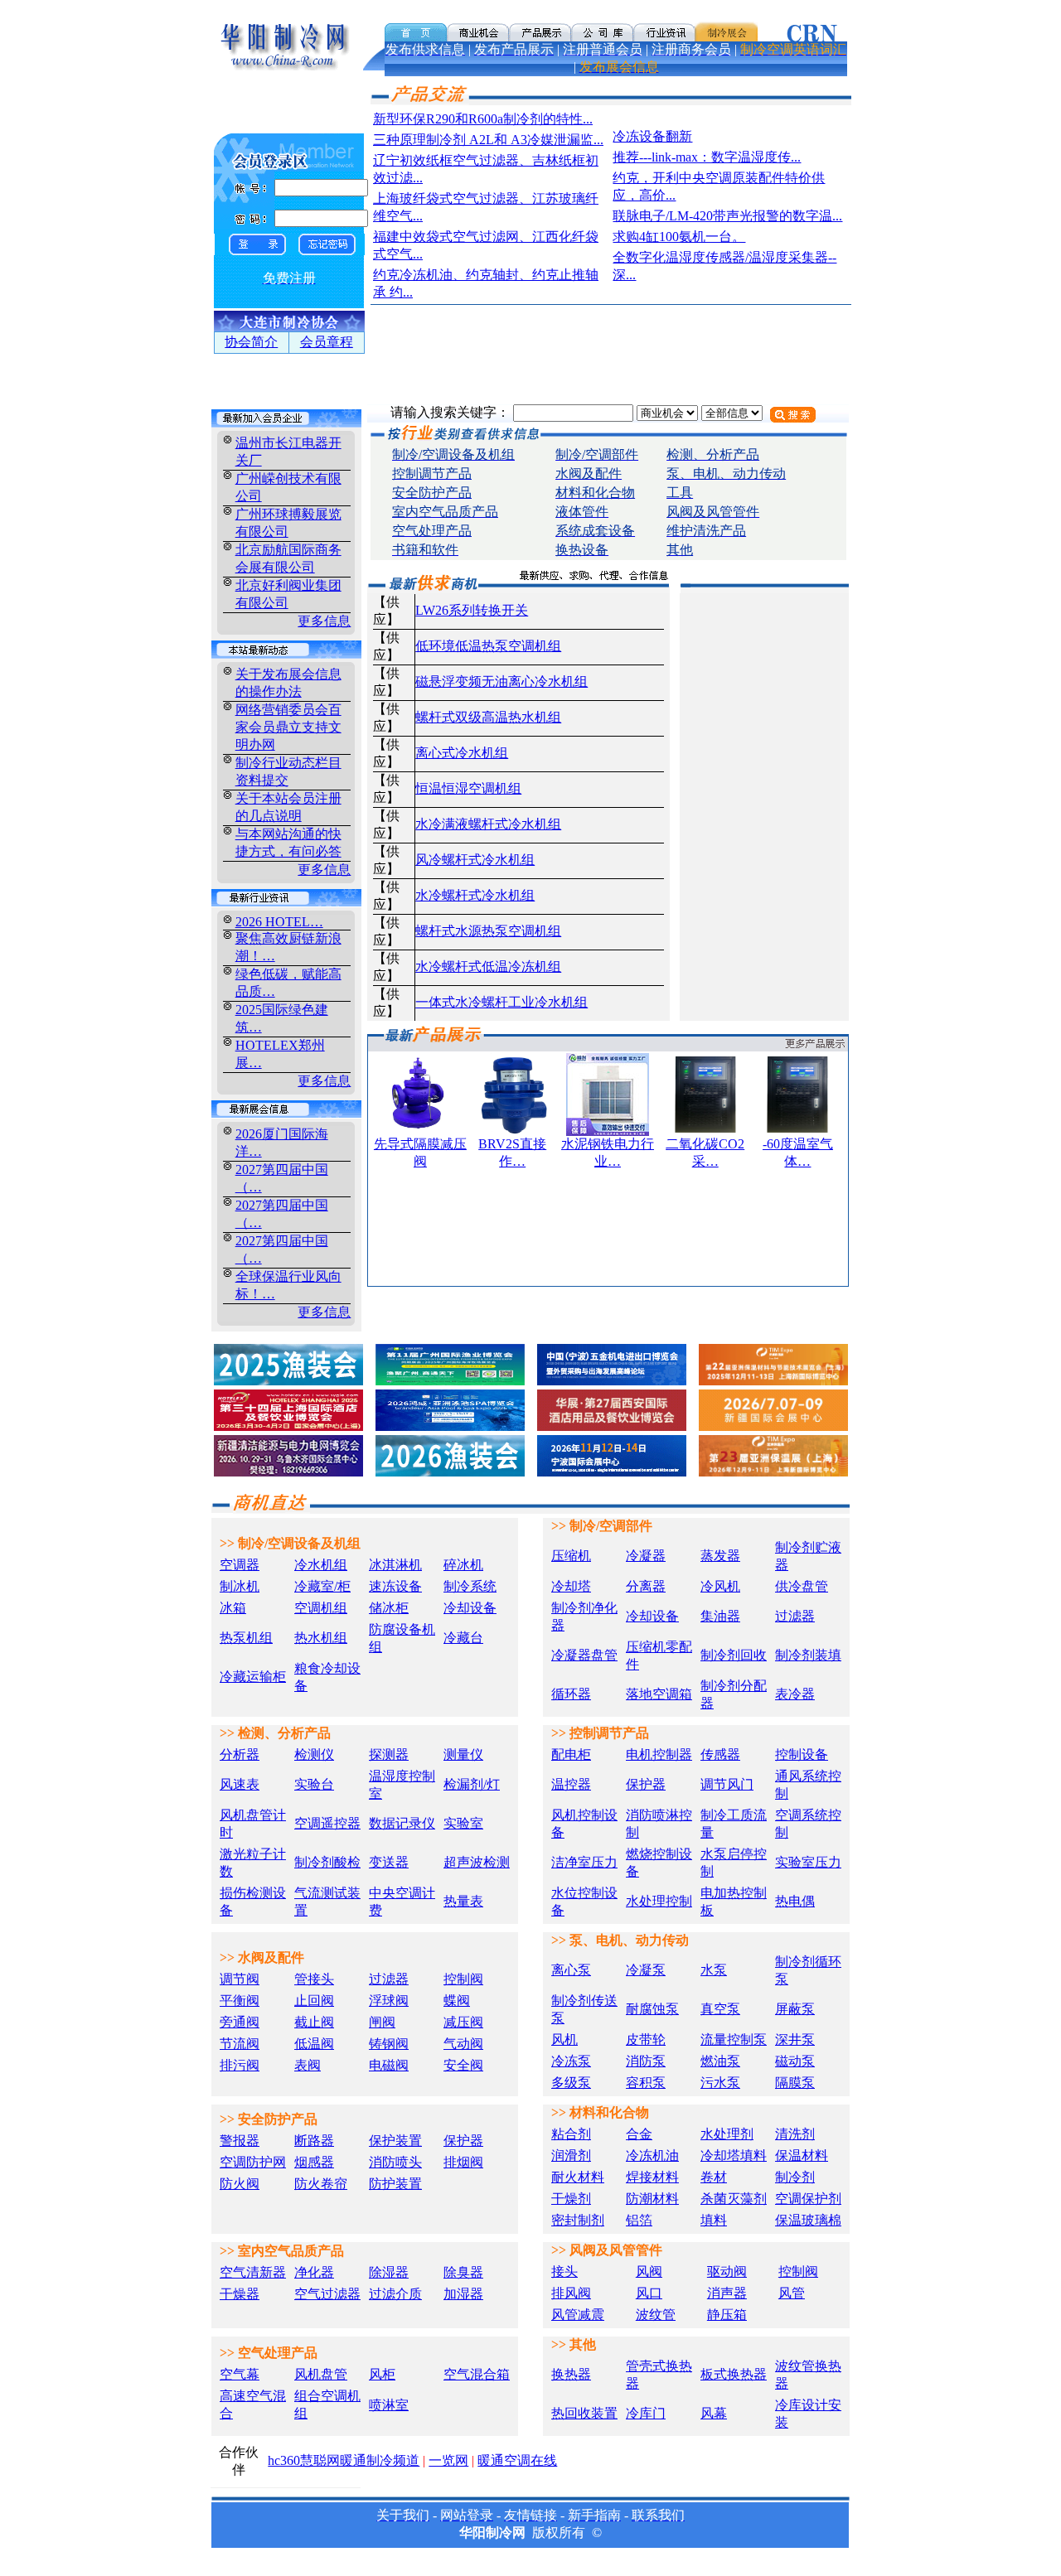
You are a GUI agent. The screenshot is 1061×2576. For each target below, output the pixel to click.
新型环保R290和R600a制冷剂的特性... (483, 119)
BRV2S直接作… (512, 1153)
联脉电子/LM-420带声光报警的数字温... (727, 216)
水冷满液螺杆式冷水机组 (488, 824)
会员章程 (327, 342)
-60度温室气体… (798, 1153)
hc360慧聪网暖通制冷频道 (344, 2460)
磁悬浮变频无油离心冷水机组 (501, 681)
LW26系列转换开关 (472, 610)
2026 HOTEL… (279, 922)
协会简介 (251, 342)
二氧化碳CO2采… (705, 1153)
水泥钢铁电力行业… (608, 1153)
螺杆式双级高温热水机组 (488, 717)
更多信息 (324, 621)
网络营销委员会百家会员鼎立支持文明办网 (288, 727)
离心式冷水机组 (462, 753)
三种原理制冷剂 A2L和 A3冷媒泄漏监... (488, 140)
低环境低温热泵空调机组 (488, 646)
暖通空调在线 (517, 2460)
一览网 (448, 2460)
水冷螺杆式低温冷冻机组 (488, 967)
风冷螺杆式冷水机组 (475, 860)
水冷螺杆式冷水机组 (475, 895)
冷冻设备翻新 (652, 136)
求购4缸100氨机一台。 (679, 237)
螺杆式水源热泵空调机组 (488, 931)
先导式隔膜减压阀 (420, 1153)
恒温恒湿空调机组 (468, 788)
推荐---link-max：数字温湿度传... (707, 157)
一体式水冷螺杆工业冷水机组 (501, 1002)
